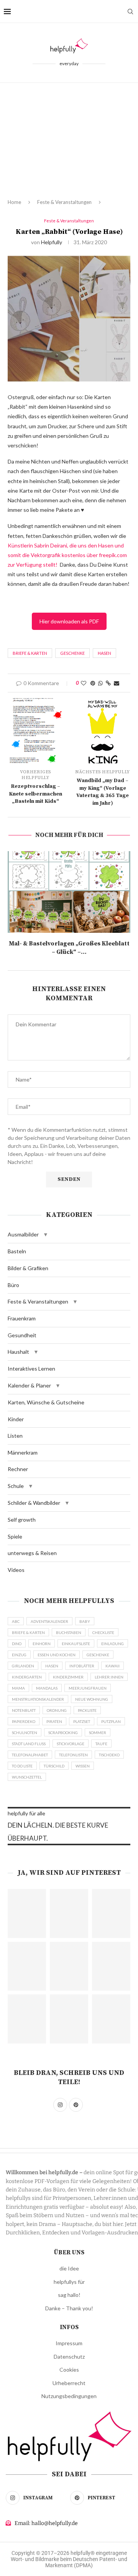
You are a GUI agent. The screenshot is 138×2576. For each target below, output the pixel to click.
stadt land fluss (29, 1744)
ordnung (57, 1710)
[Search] (130, 12)
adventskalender (49, 1621)
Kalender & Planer (29, 1385)
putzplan (111, 1721)
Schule (16, 1486)
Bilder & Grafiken (28, 1268)
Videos (16, 1570)
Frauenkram (22, 1318)
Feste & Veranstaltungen (64, 202)
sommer (98, 1733)
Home (14, 202)
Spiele (15, 1536)
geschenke (72, 653)
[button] (46, 1235)
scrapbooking (63, 1733)
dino (17, 1644)
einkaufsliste (76, 1644)
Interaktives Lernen (31, 1369)
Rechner (18, 1469)
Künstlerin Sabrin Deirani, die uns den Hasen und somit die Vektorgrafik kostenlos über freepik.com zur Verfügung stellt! (67, 555)
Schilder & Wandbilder (34, 1503)
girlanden (23, 1666)
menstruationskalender (38, 1699)
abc (16, 1621)
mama (18, 1688)
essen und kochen (57, 1655)
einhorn (42, 1644)
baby (85, 1621)
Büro (13, 1285)
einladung (113, 1644)
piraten (54, 1721)
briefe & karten (30, 653)
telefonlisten (73, 1755)
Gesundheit (22, 1335)
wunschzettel (27, 1777)
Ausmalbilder (23, 1234)
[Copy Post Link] (108, 683)
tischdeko (109, 1755)
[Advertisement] (69, 147)
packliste (87, 1710)
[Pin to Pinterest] (93, 683)
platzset (82, 1721)
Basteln (17, 1251)
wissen (83, 1766)
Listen (15, 1436)
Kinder (16, 1419)
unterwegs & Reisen (32, 1553)
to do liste (22, 1766)
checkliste (103, 1632)
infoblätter (82, 1666)
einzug (19, 1655)
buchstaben (69, 1632)
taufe (101, 1744)
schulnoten (25, 1733)
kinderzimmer (68, 1677)
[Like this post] (84, 683)
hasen (104, 653)
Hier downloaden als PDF (69, 621)
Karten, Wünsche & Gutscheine (46, 1402)
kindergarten (27, 1677)
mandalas (47, 1688)
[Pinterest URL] (27, 1914)
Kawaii (113, 1666)
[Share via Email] (117, 683)
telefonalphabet (30, 1755)
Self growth (22, 1520)
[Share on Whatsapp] (100, 683)
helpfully (52, 242)
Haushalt (18, 1352)
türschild (54, 1766)
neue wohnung (92, 1699)
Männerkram (23, 1452)
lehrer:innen (109, 1677)
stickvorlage (71, 1744)
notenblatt (24, 1710)
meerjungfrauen (88, 1688)
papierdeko (24, 1721)
